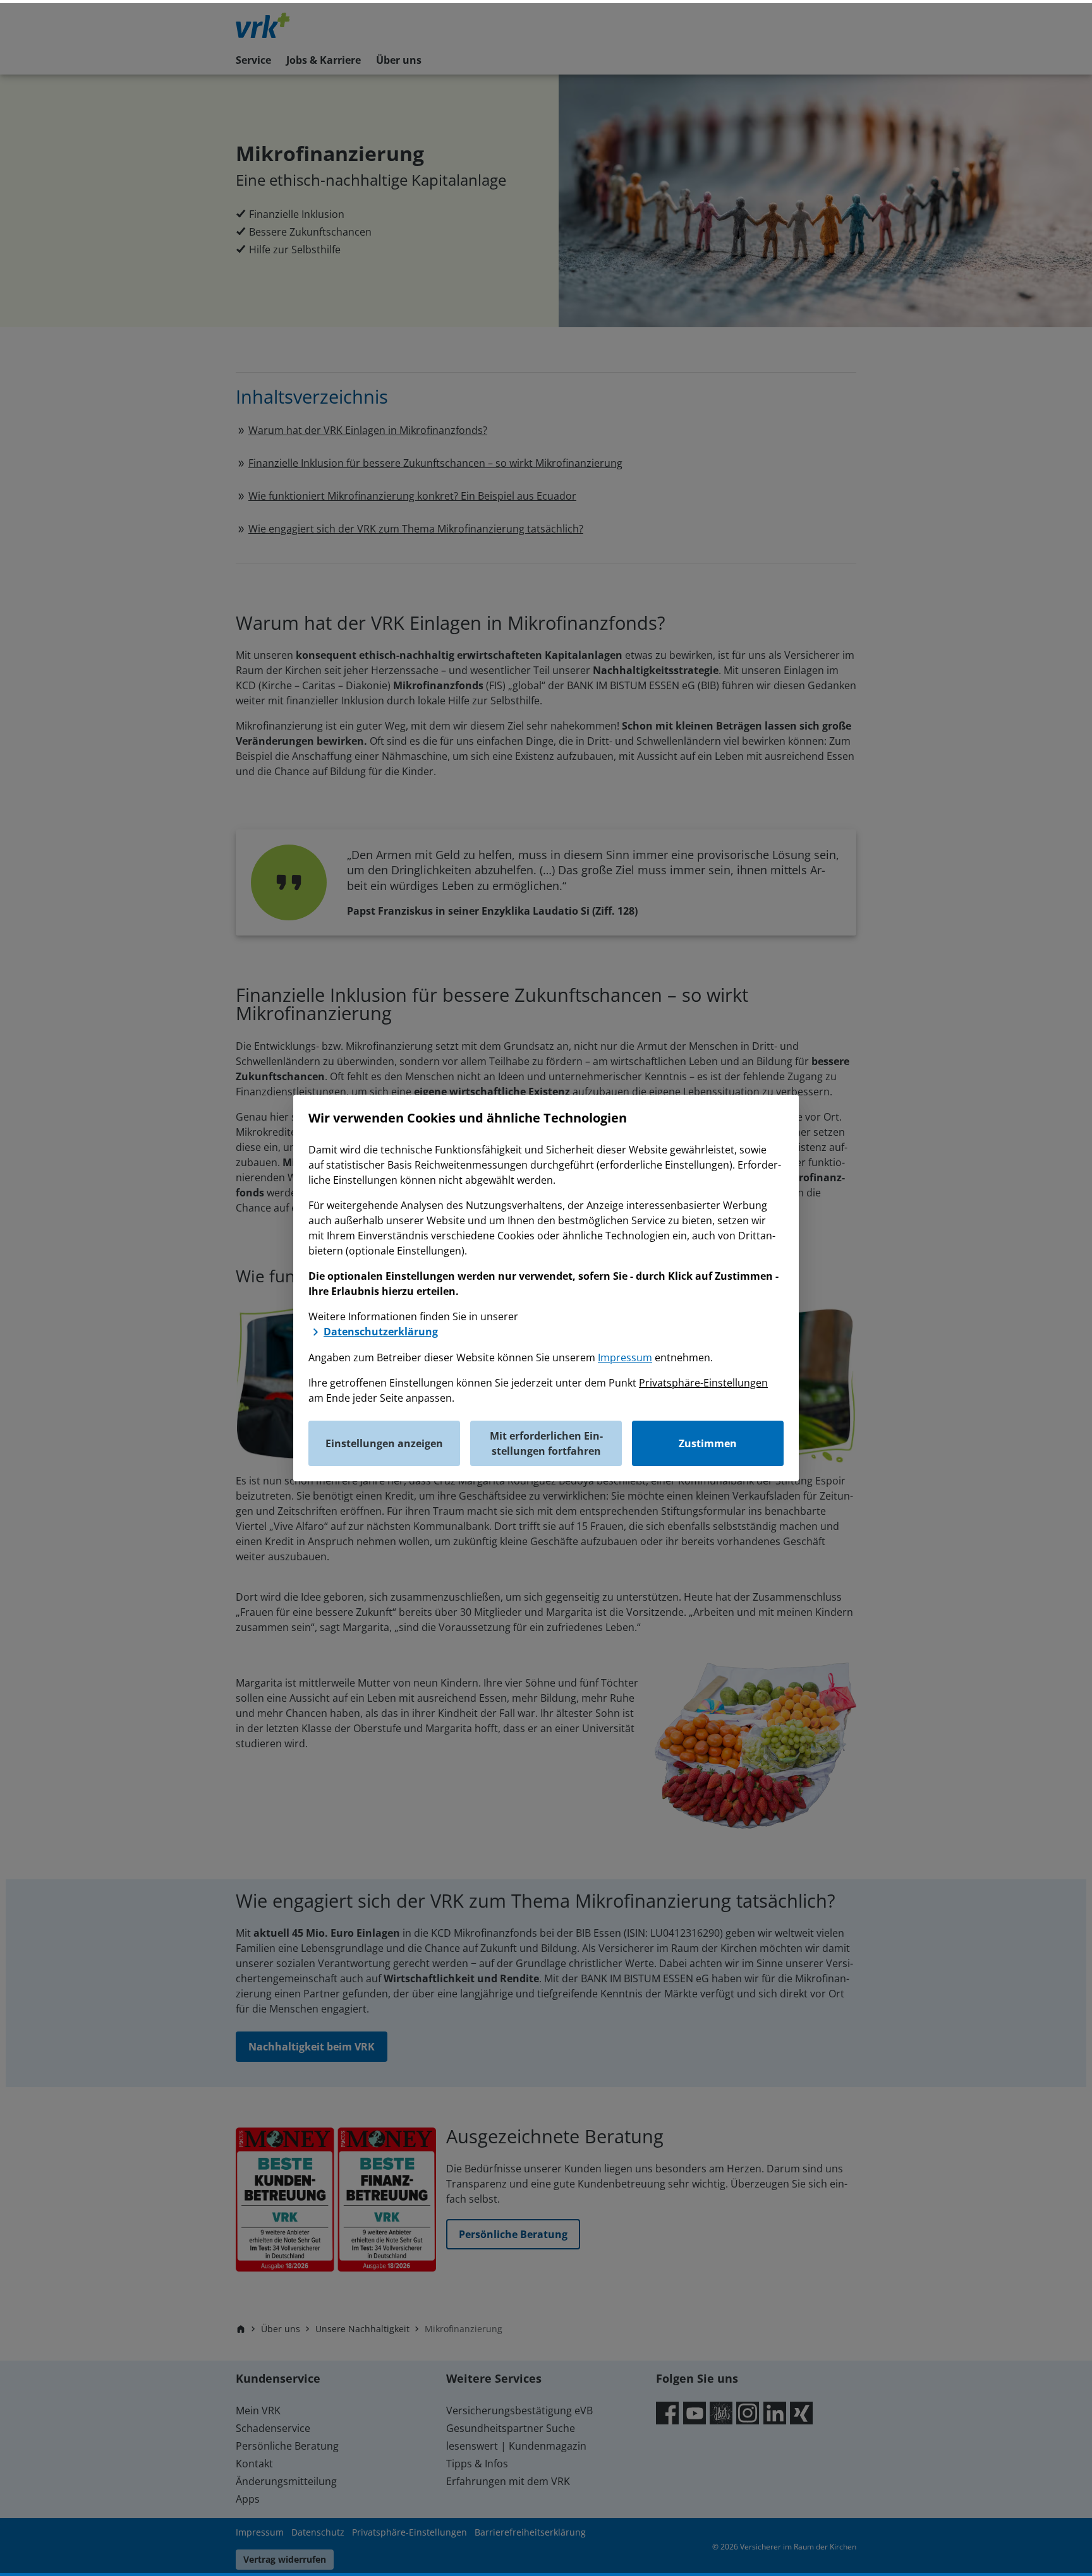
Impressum (625, 1357)
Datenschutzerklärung (381, 1332)
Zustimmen (708, 1443)
